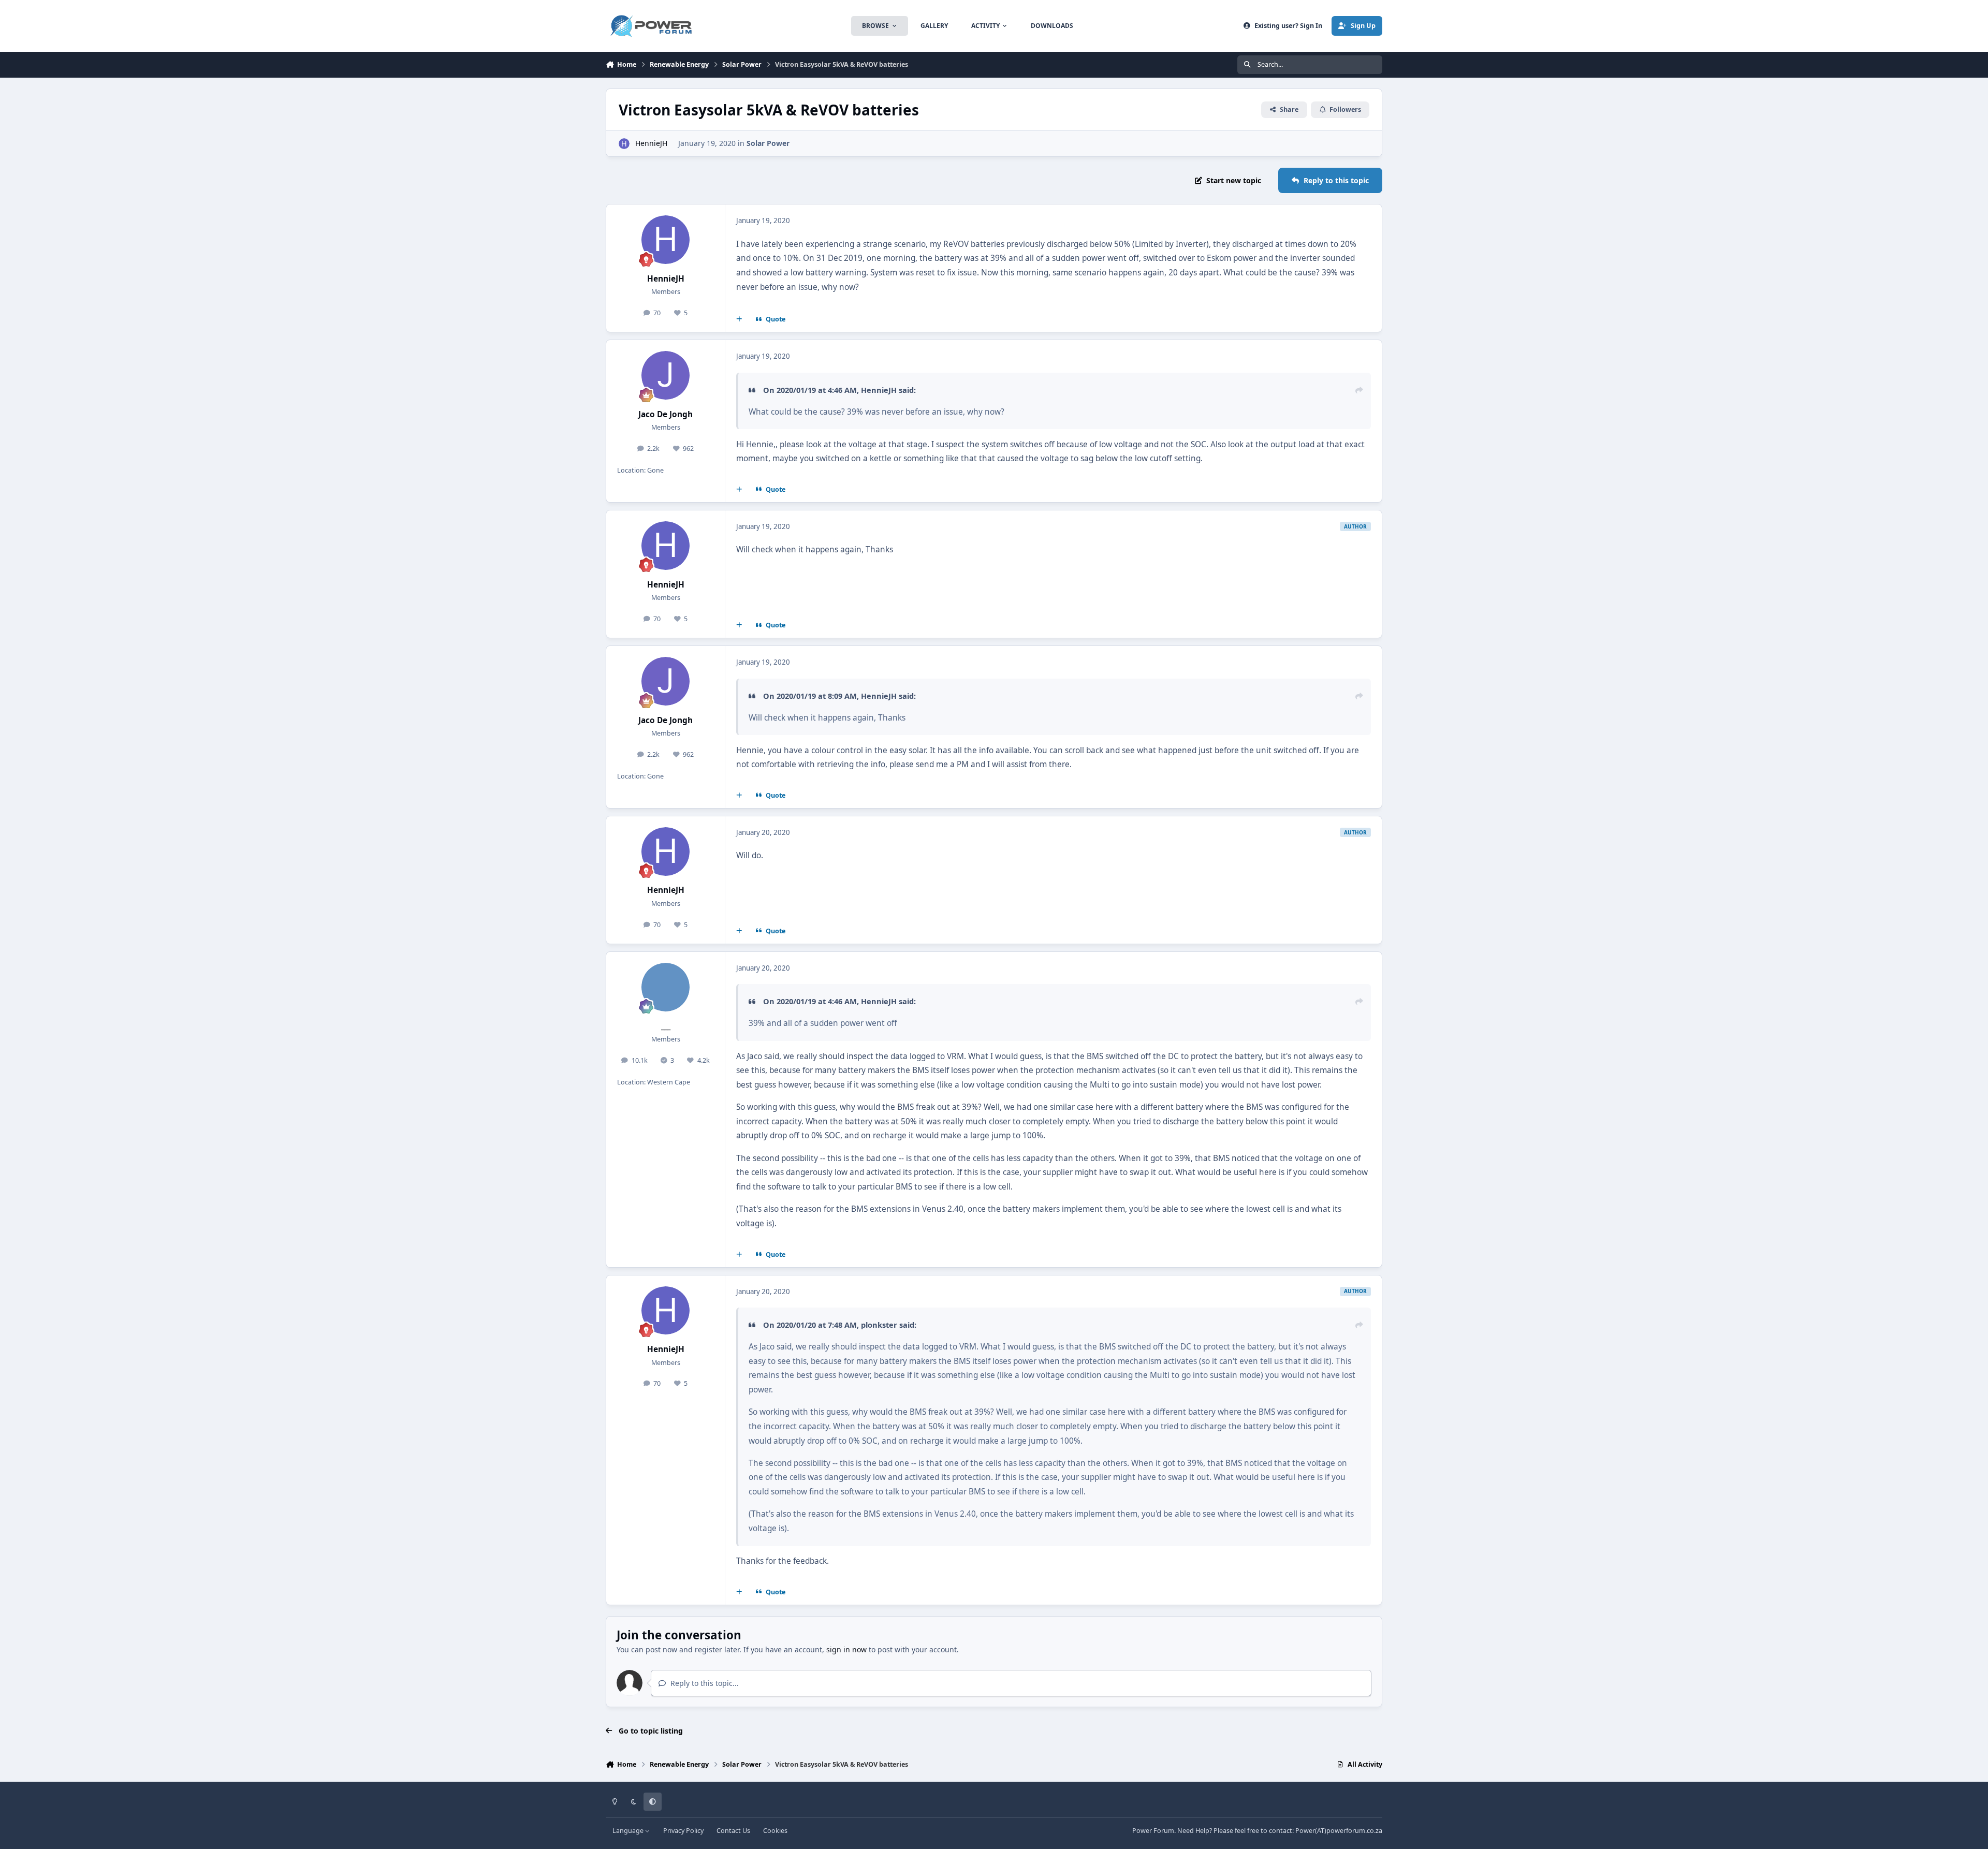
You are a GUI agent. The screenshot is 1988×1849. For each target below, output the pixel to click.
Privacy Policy (683, 1831)
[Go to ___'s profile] (666, 987)
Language (629, 1831)
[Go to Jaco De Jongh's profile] (666, 375)
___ (666, 1026)
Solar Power (768, 143)
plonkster (879, 1325)
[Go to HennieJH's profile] (624, 144)
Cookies (775, 1831)
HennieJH (651, 143)
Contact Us (733, 1831)
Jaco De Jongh (666, 414)
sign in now (846, 1649)
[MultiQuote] (739, 319)
